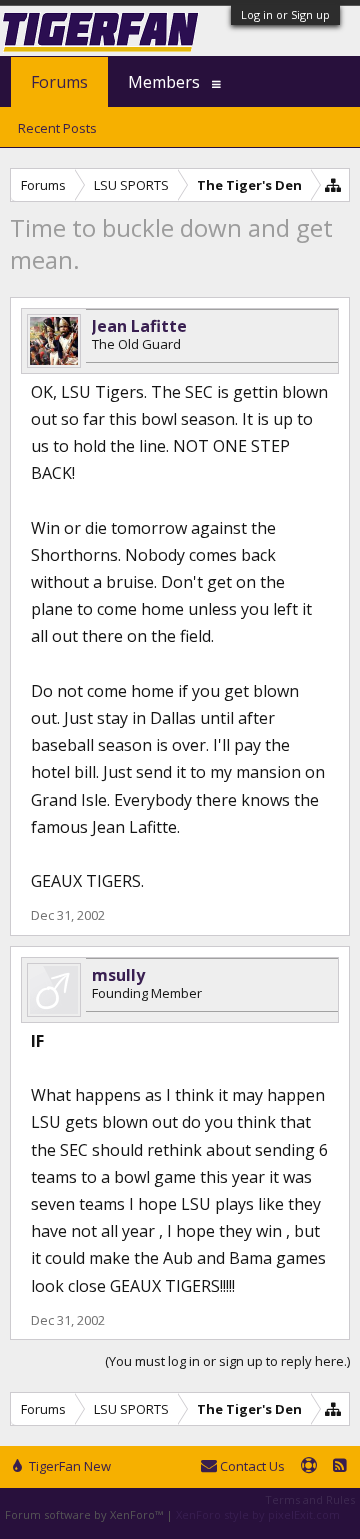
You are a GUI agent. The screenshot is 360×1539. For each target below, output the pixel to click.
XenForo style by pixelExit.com (258, 1514)
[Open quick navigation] (333, 184)
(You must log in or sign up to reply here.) (227, 1361)
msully (118, 975)
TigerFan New (68, 1466)
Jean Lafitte (139, 326)
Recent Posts (57, 128)
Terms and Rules (310, 1499)
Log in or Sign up (285, 14)
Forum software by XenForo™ (85, 1514)
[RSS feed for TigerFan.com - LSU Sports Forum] (340, 1467)
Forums (59, 82)
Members (164, 82)
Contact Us (251, 1466)
